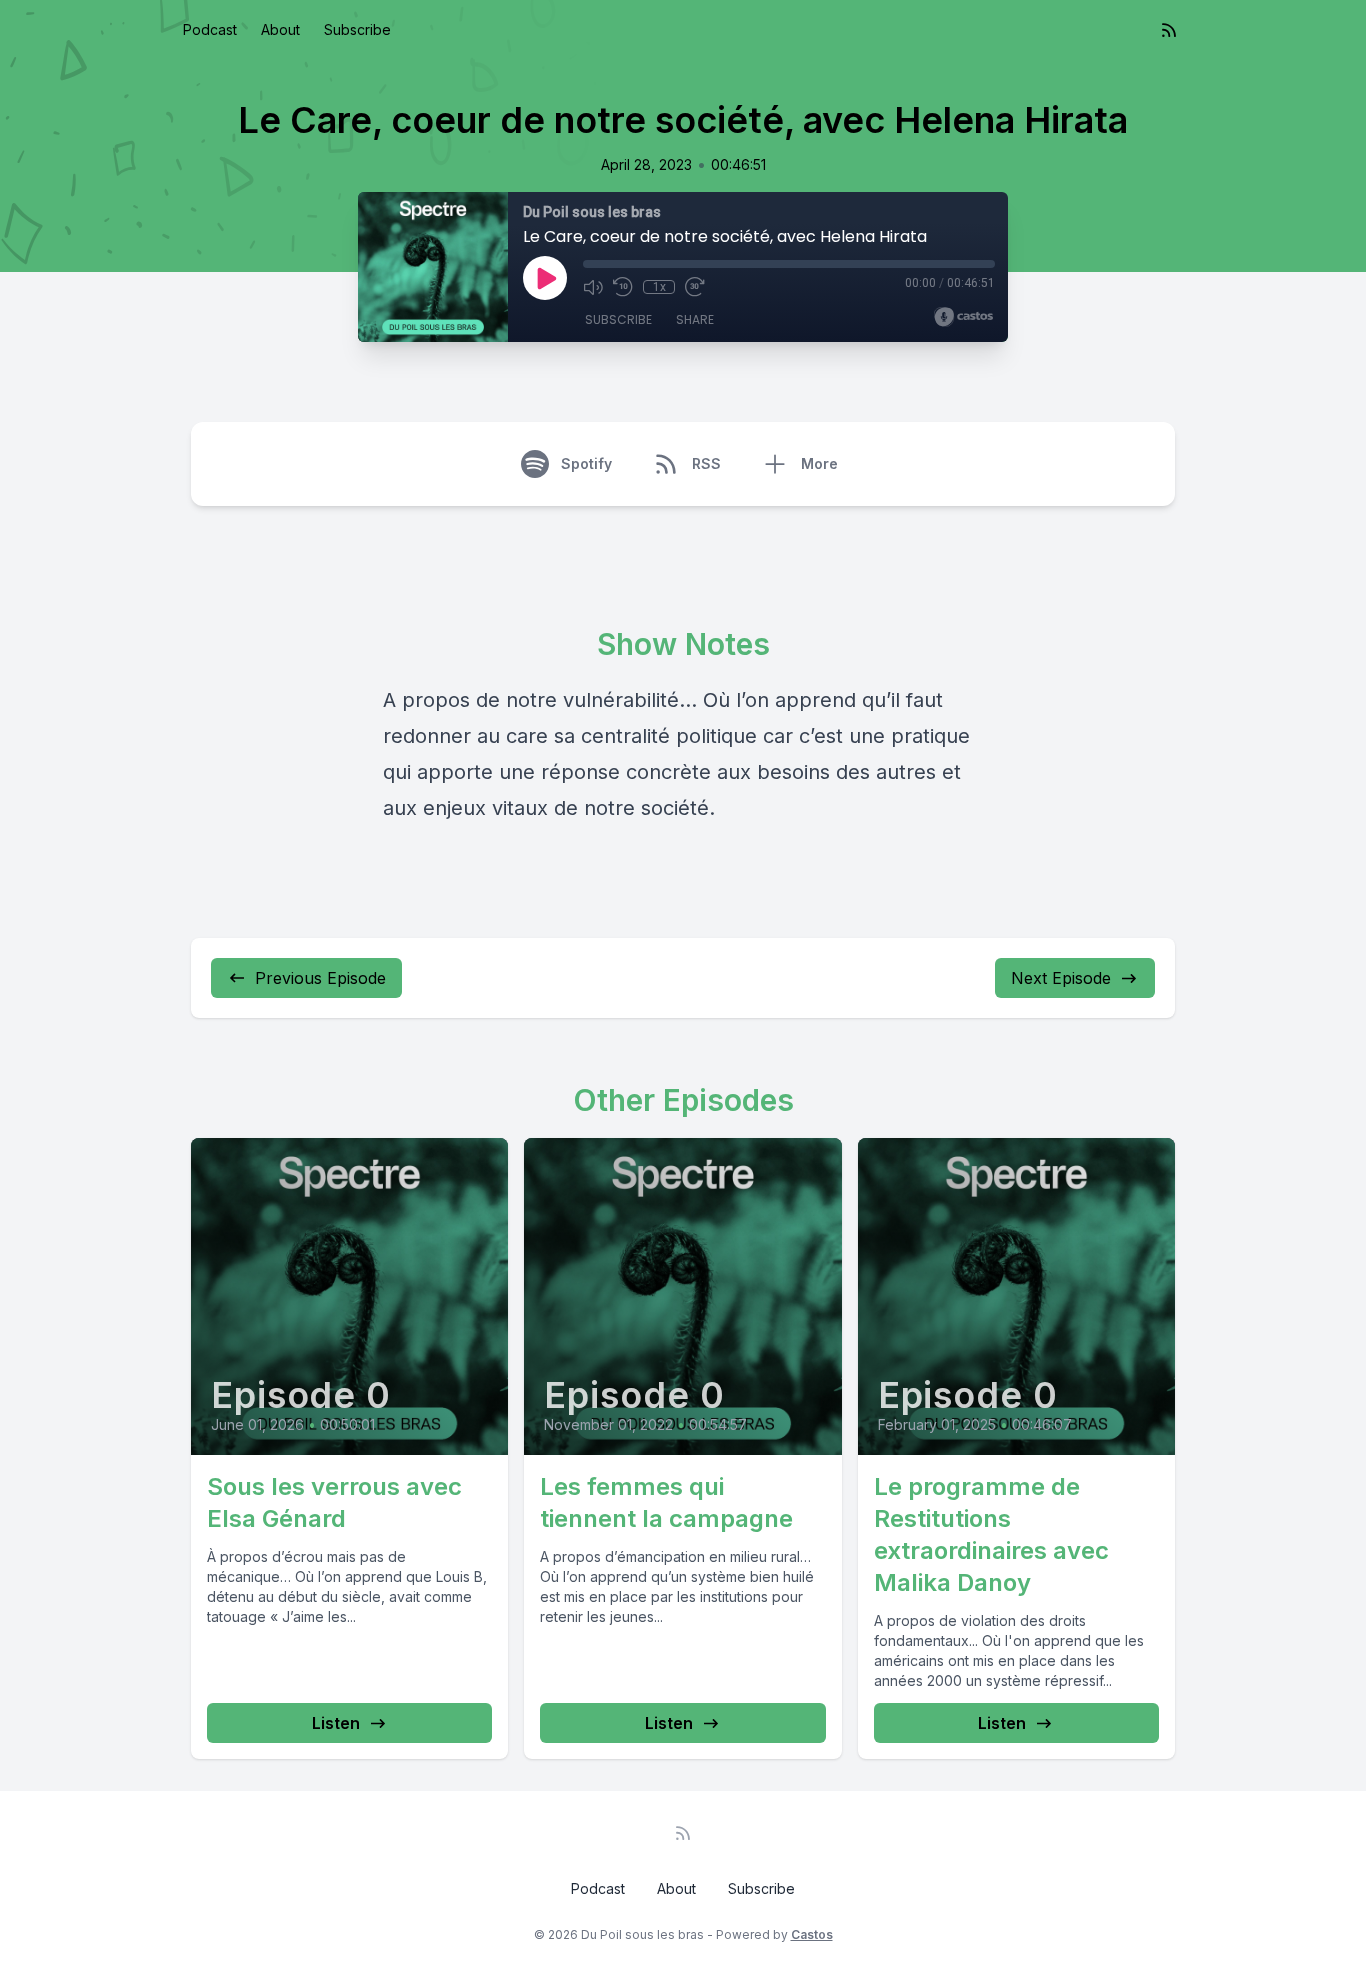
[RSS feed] (1169, 30)
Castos (812, 1934)
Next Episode (1061, 978)
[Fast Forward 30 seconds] (695, 287)
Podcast (210, 29)
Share (695, 319)
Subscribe (357, 29)
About (280, 29)
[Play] (545, 278)
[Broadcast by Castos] (963, 317)
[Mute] (593, 287)
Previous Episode (320, 978)
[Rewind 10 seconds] (623, 287)
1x (659, 287)
